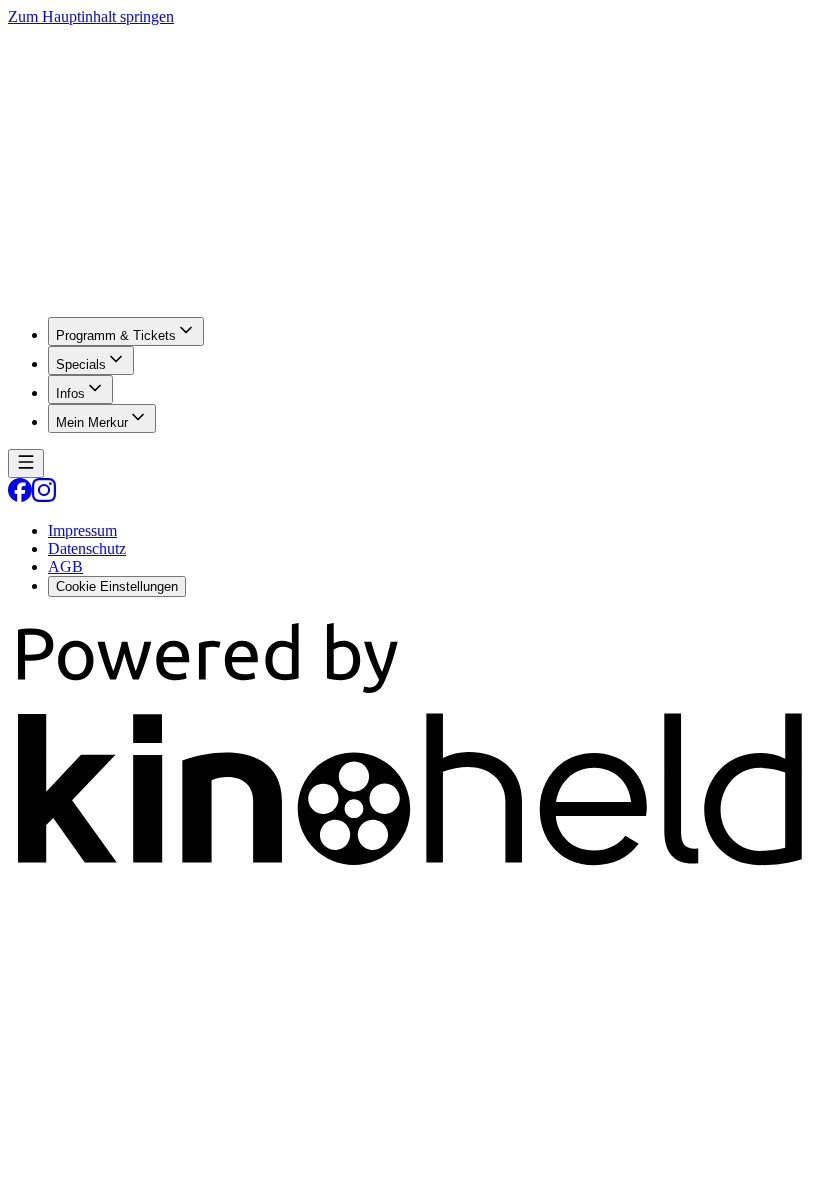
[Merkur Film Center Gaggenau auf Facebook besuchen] (20, 496)
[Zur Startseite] (410, 163)
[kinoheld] (410, 869)
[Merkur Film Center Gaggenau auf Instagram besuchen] (44, 496)
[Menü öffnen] (26, 463)
